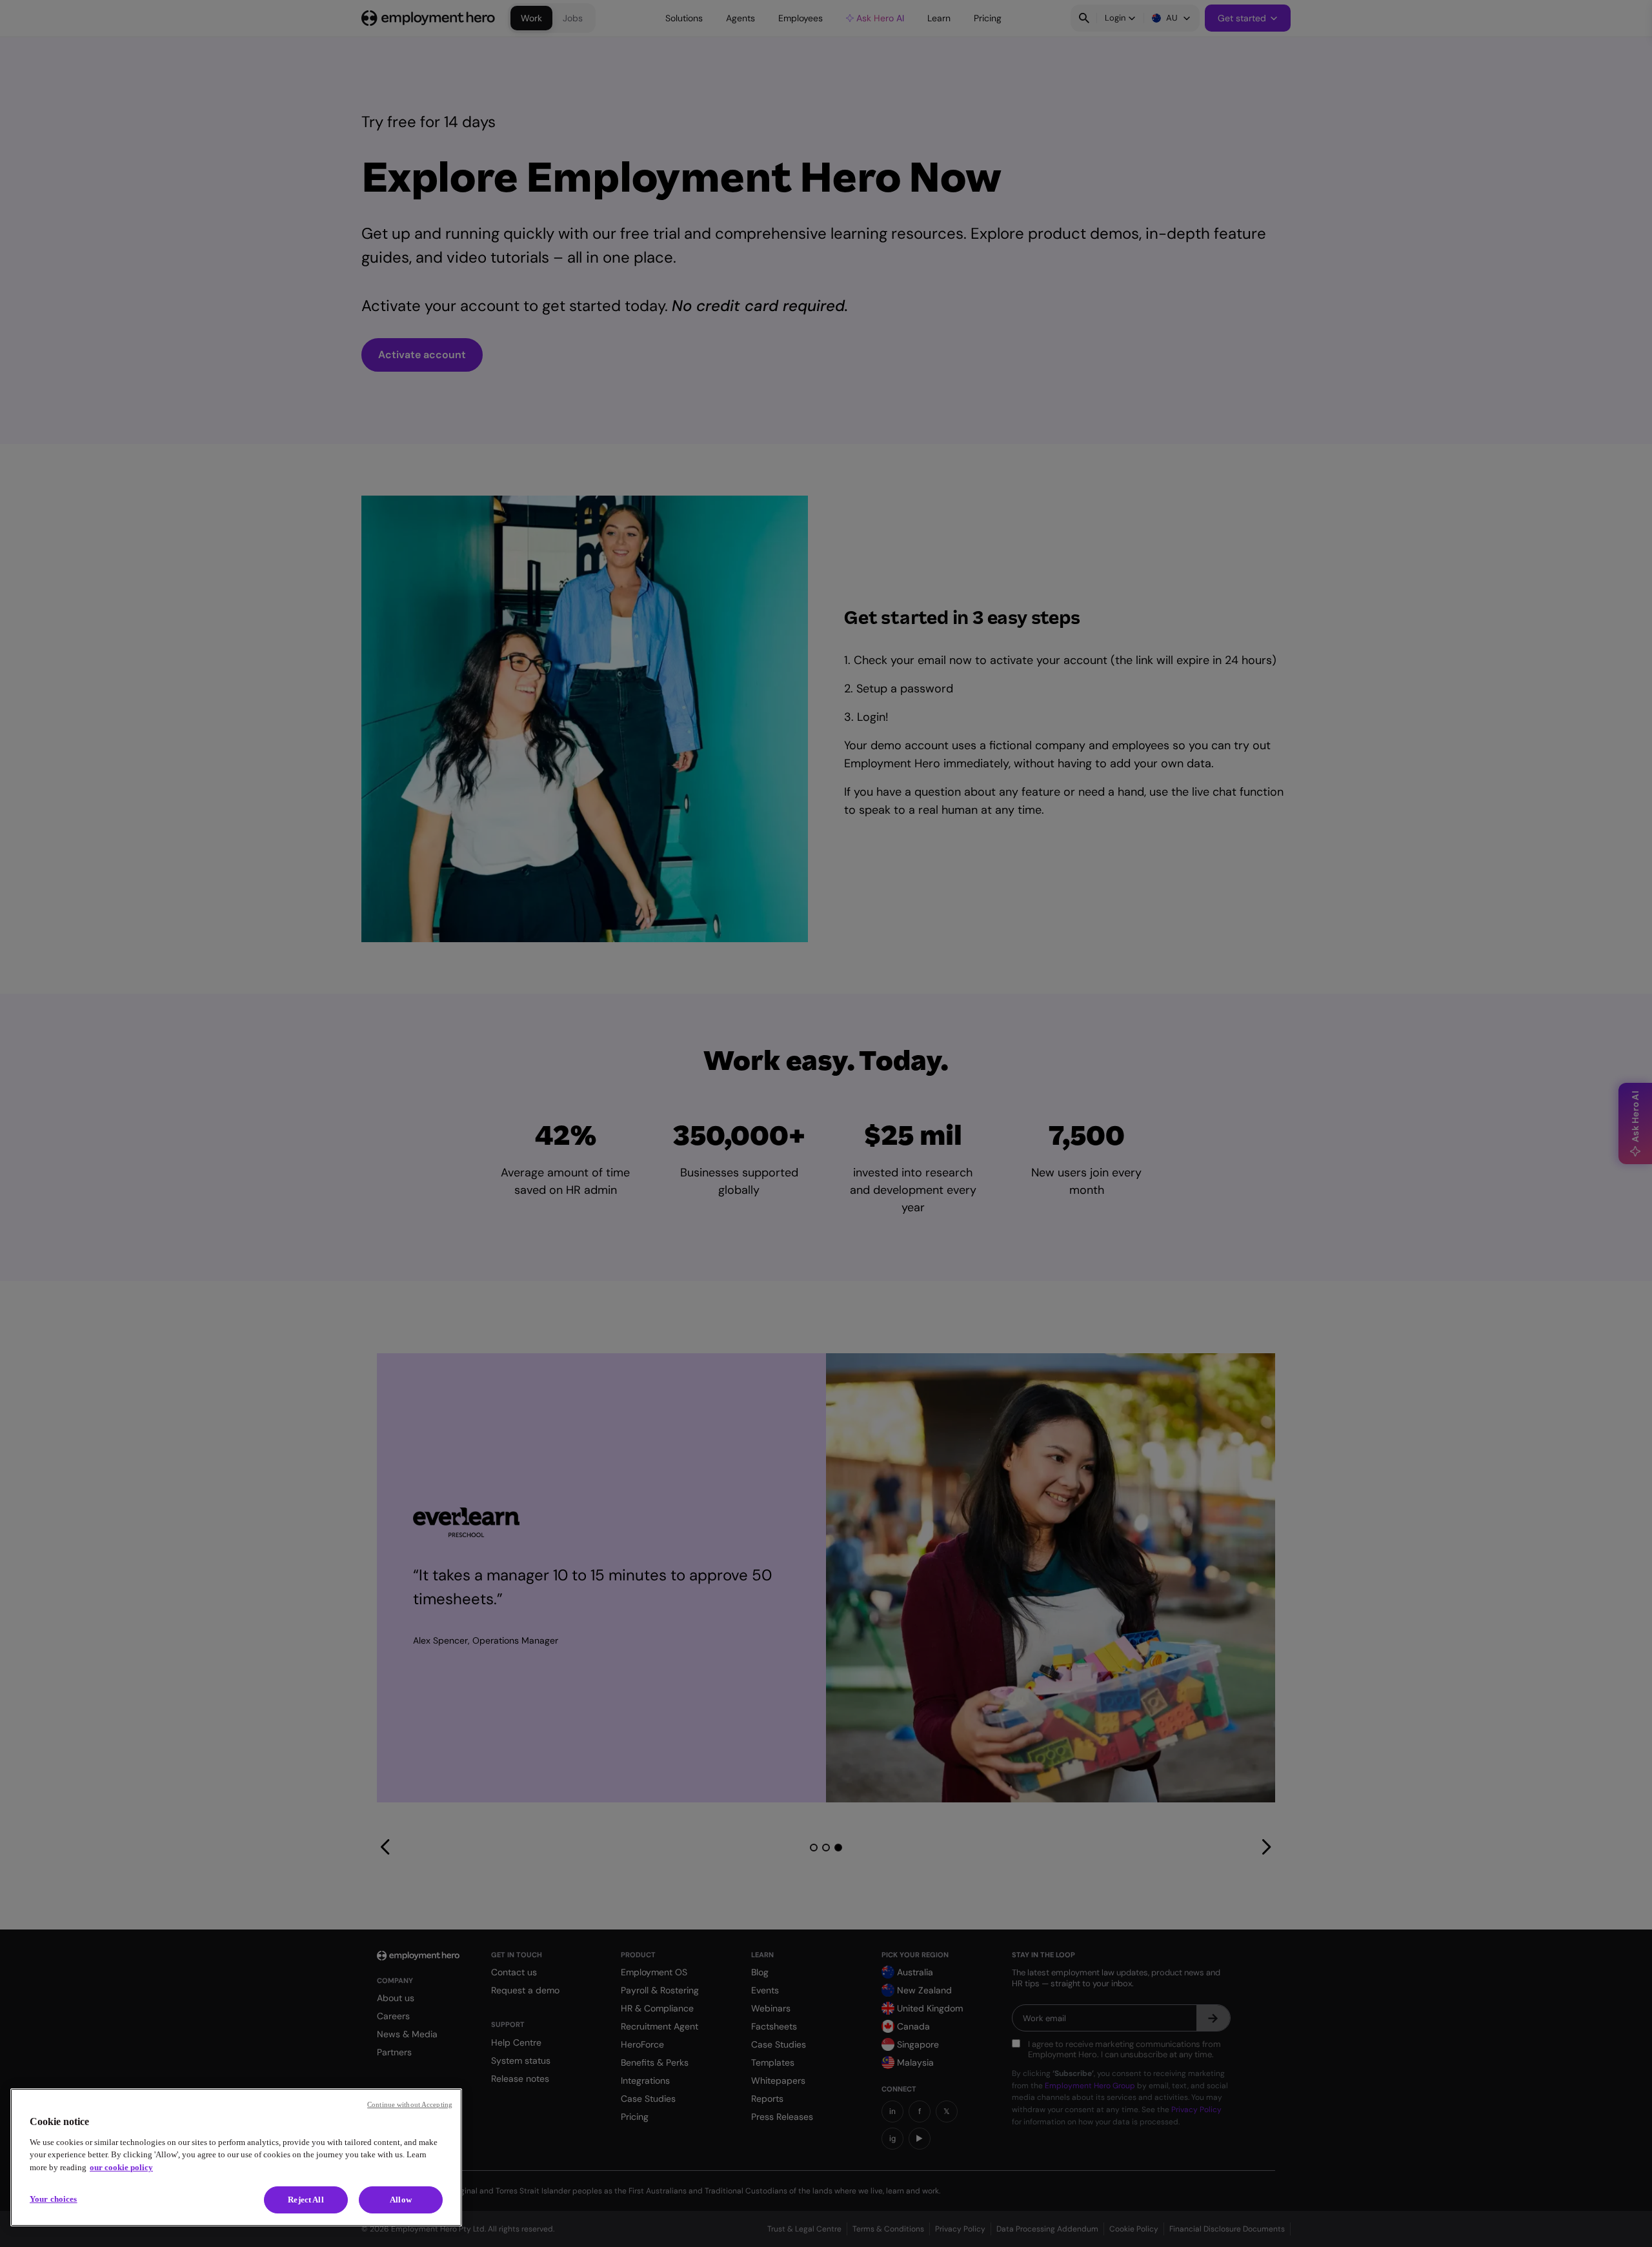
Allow (401, 2200)
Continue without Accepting (410, 2104)
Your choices (54, 2199)
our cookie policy (121, 2167)
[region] (236, 2157)
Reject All (306, 2200)
